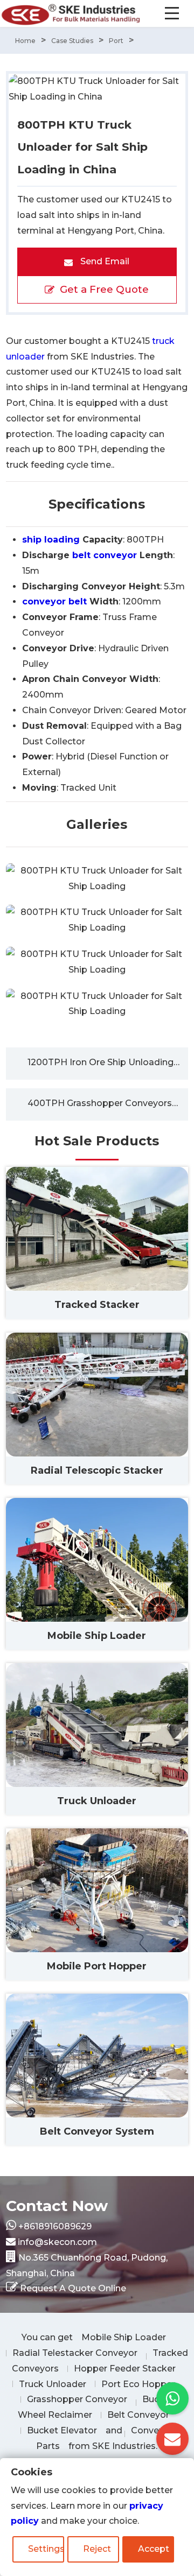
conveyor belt (54, 601)
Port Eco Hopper (138, 2384)
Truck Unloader (53, 2384)
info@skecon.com (57, 2242)
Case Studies (72, 41)
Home (25, 41)
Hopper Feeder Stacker (125, 2369)
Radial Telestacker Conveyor (75, 2353)
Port (116, 41)
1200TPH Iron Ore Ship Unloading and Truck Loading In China (108, 1062)
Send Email (104, 261)
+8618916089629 (55, 2226)
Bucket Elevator (62, 2430)
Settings (46, 2549)
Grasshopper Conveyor (77, 2399)
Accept (154, 2549)
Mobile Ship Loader (124, 2337)
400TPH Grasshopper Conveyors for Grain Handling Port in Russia (108, 1103)
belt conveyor (105, 555)
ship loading (51, 540)
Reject (97, 2549)
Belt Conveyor (138, 2415)
